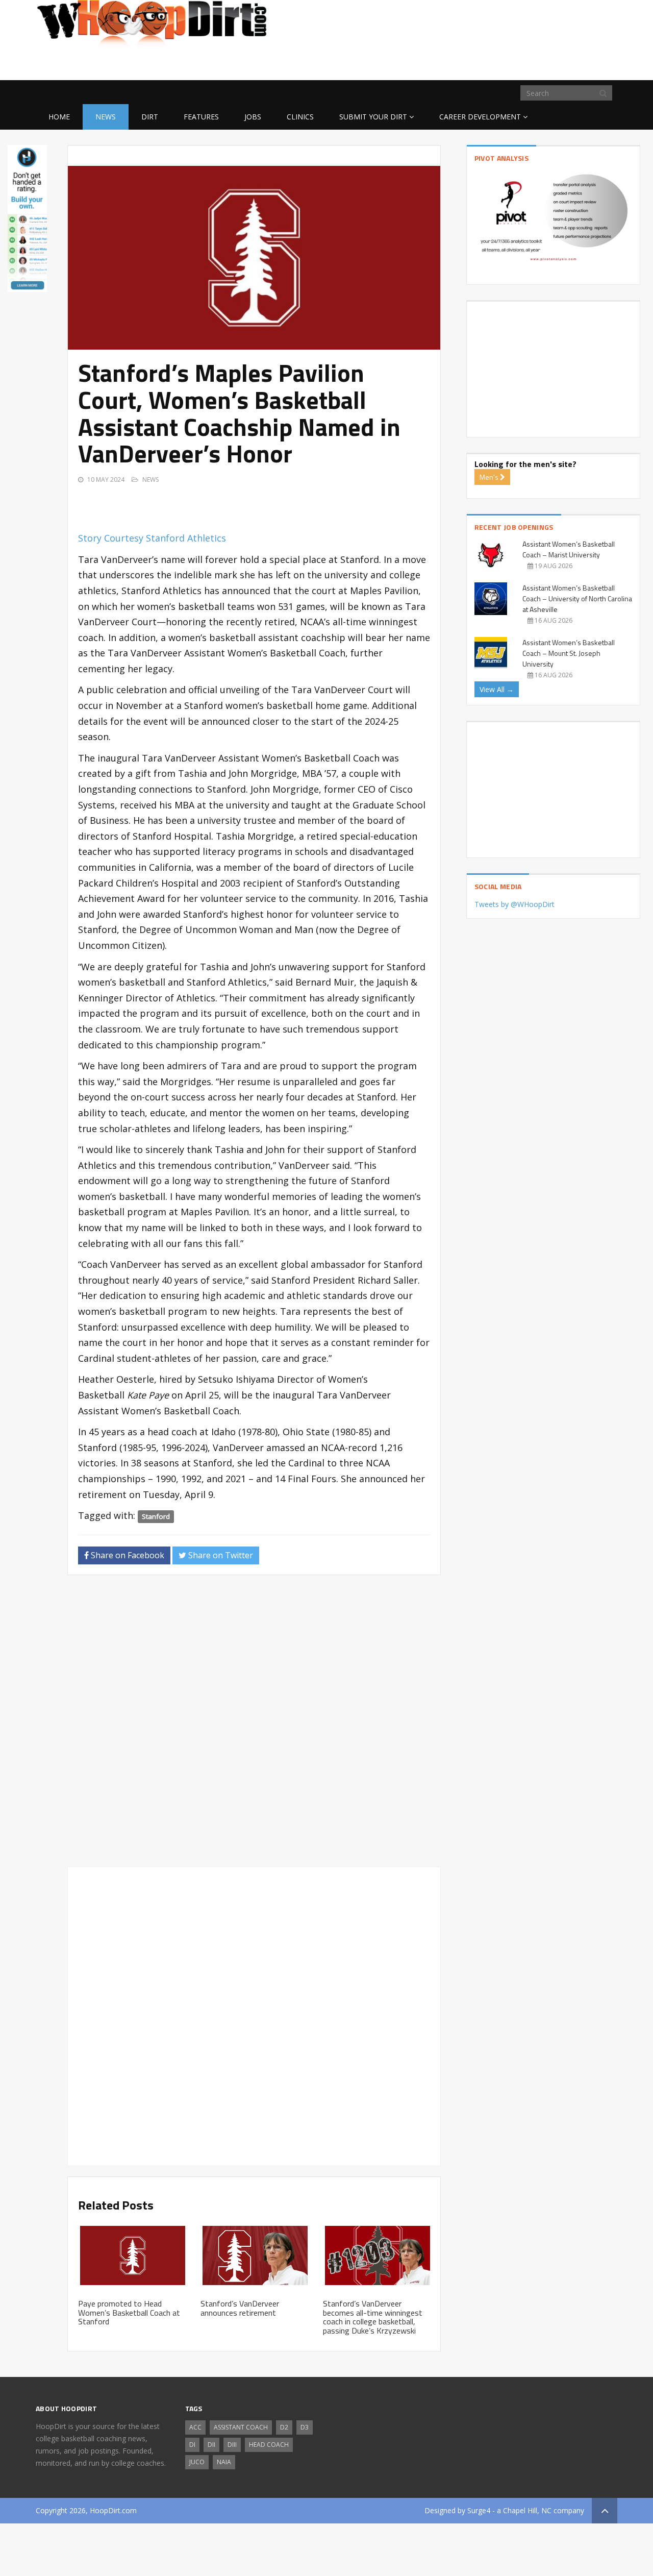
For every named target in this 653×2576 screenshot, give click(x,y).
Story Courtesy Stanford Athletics (152, 538)
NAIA (224, 2462)
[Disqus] (254, 1725)
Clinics (300, 117)
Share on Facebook (127, 1555)
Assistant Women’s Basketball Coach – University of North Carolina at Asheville (577, 598)
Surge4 (479, 2510)
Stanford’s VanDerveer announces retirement (240, 2308)
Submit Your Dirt (373, 117)
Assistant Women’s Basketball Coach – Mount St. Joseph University (569, 653)
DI (192, 2445)
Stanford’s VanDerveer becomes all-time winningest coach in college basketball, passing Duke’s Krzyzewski (373, 2317)
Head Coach (269, 2445)
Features (201, 117)
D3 (305, 2427)
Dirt (150, 117)
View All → (497, 689)
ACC (195, 2427)
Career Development (480, 117)
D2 (284, 2427)
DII (211, 2445)
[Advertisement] (536, 64)
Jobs (253, 117)
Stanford (156, 1516)
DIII (232, 2445)
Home (59, 117)
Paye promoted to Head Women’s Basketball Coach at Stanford (129, 2312)
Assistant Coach (241, 2427)
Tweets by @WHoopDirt (514, 904)
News (106, 117)
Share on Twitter (220, 1555)
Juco (197, 2462)
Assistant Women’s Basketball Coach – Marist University (569, 549)
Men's (490, 477)
